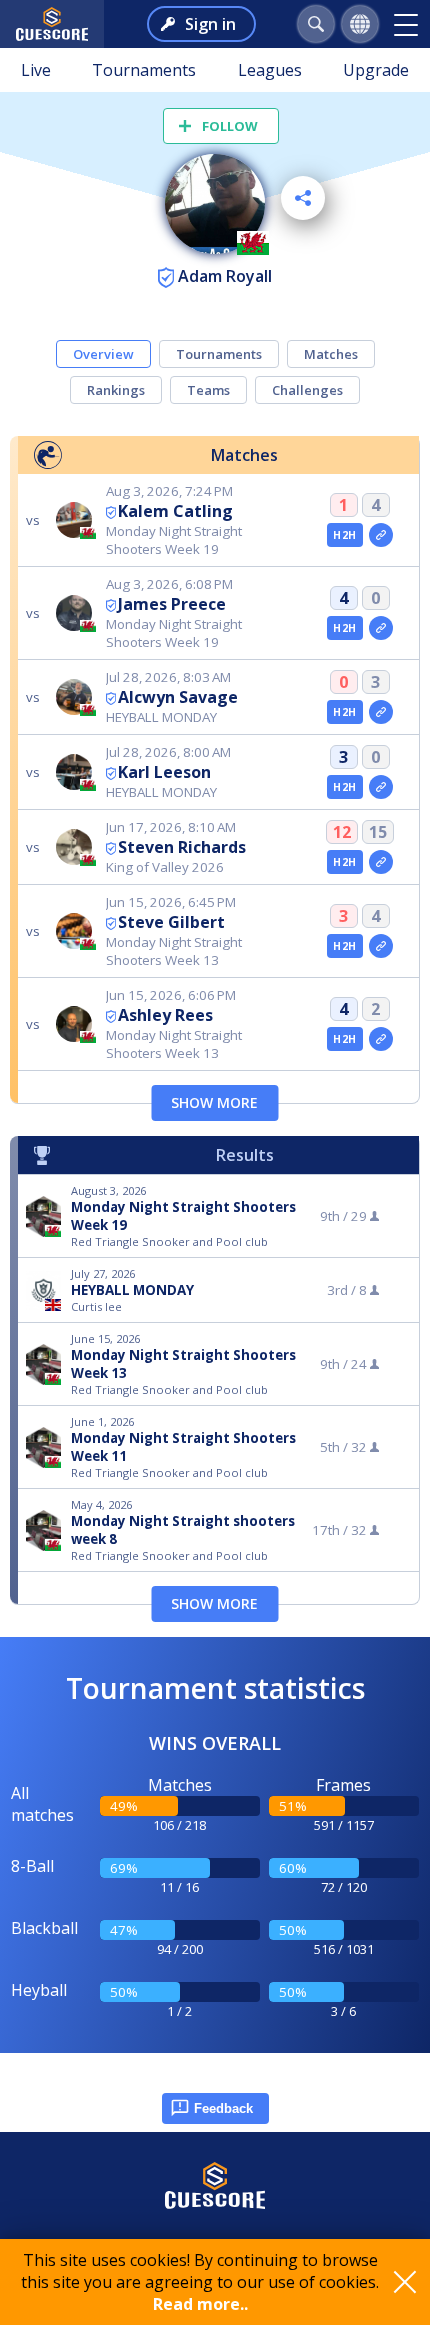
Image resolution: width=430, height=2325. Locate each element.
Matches (331, 354)
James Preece (172, 604)
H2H (344, 535)
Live (36, 70)
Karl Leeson (164, 772)
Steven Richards (182, 847)
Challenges (307, 390)
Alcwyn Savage (178, 697)
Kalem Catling (175, 511)
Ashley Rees (165, 1015)
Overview (103, 354)
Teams (208, 390)
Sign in (210, 24)
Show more (214, 1102)
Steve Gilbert (171, 922)
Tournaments (144, 70)
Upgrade (376, 70)
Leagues (270, 70)
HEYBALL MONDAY (132, 1290)
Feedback (223, 2108)
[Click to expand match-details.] (381, 535)
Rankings (116, 390)
